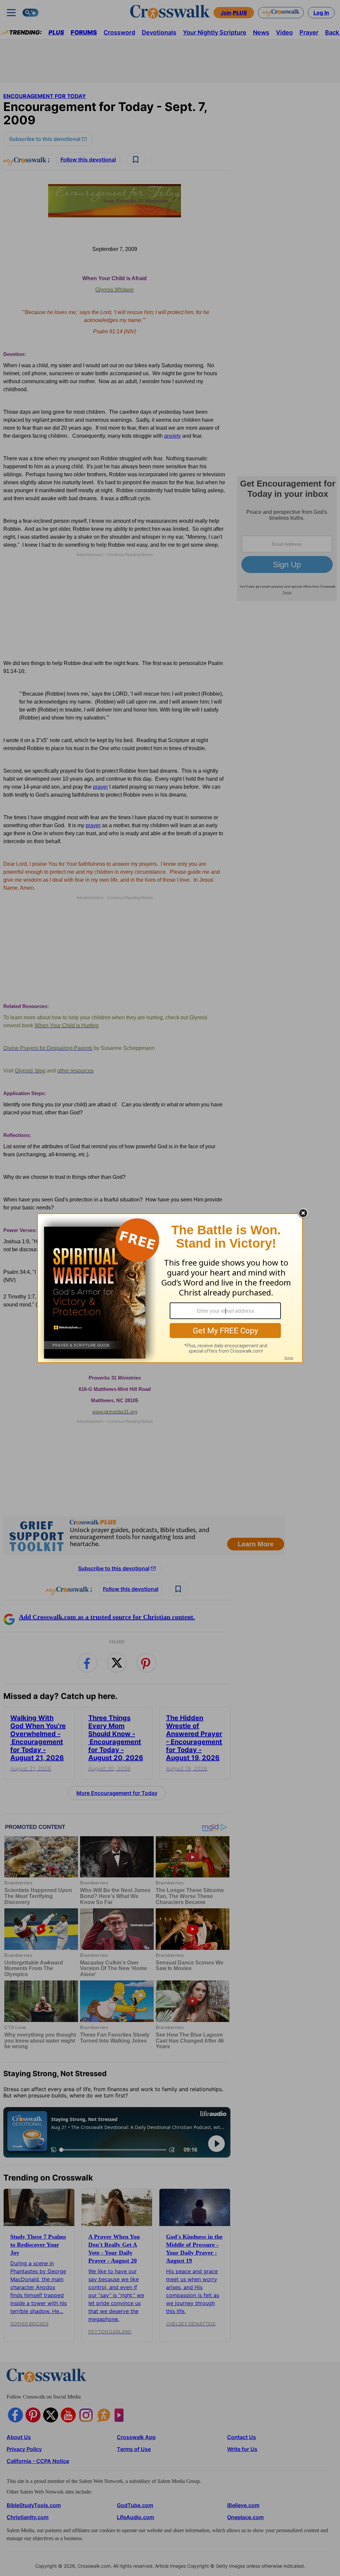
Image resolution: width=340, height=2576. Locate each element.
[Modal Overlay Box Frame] (170, 1288)
